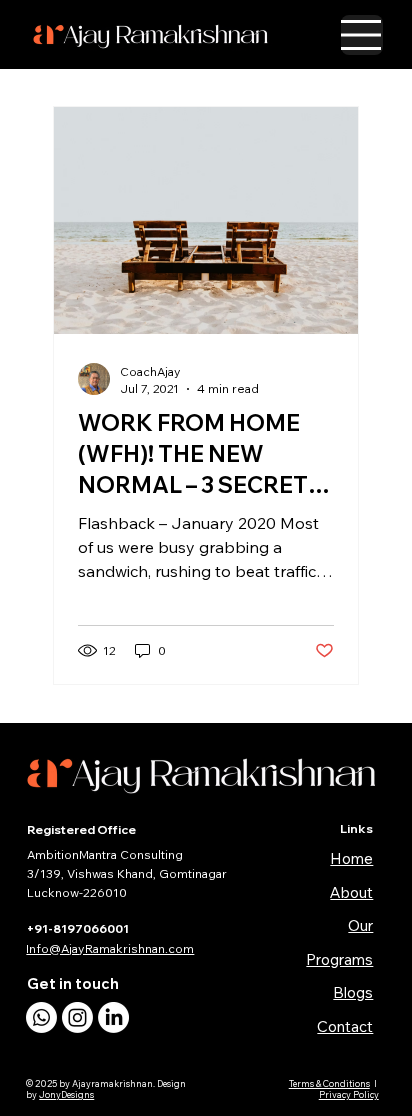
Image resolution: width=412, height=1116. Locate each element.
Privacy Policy (349, 1094)
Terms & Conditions (329, 1083)
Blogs (353, 992)
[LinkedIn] (113, 1017)
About (351, 892)
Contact (345, 1026)
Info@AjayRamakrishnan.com (110, 948)
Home (351, 858)
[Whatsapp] (41, 1017)
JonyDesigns (66, 1094)
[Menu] (362, 35)
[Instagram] (77, 1017)
